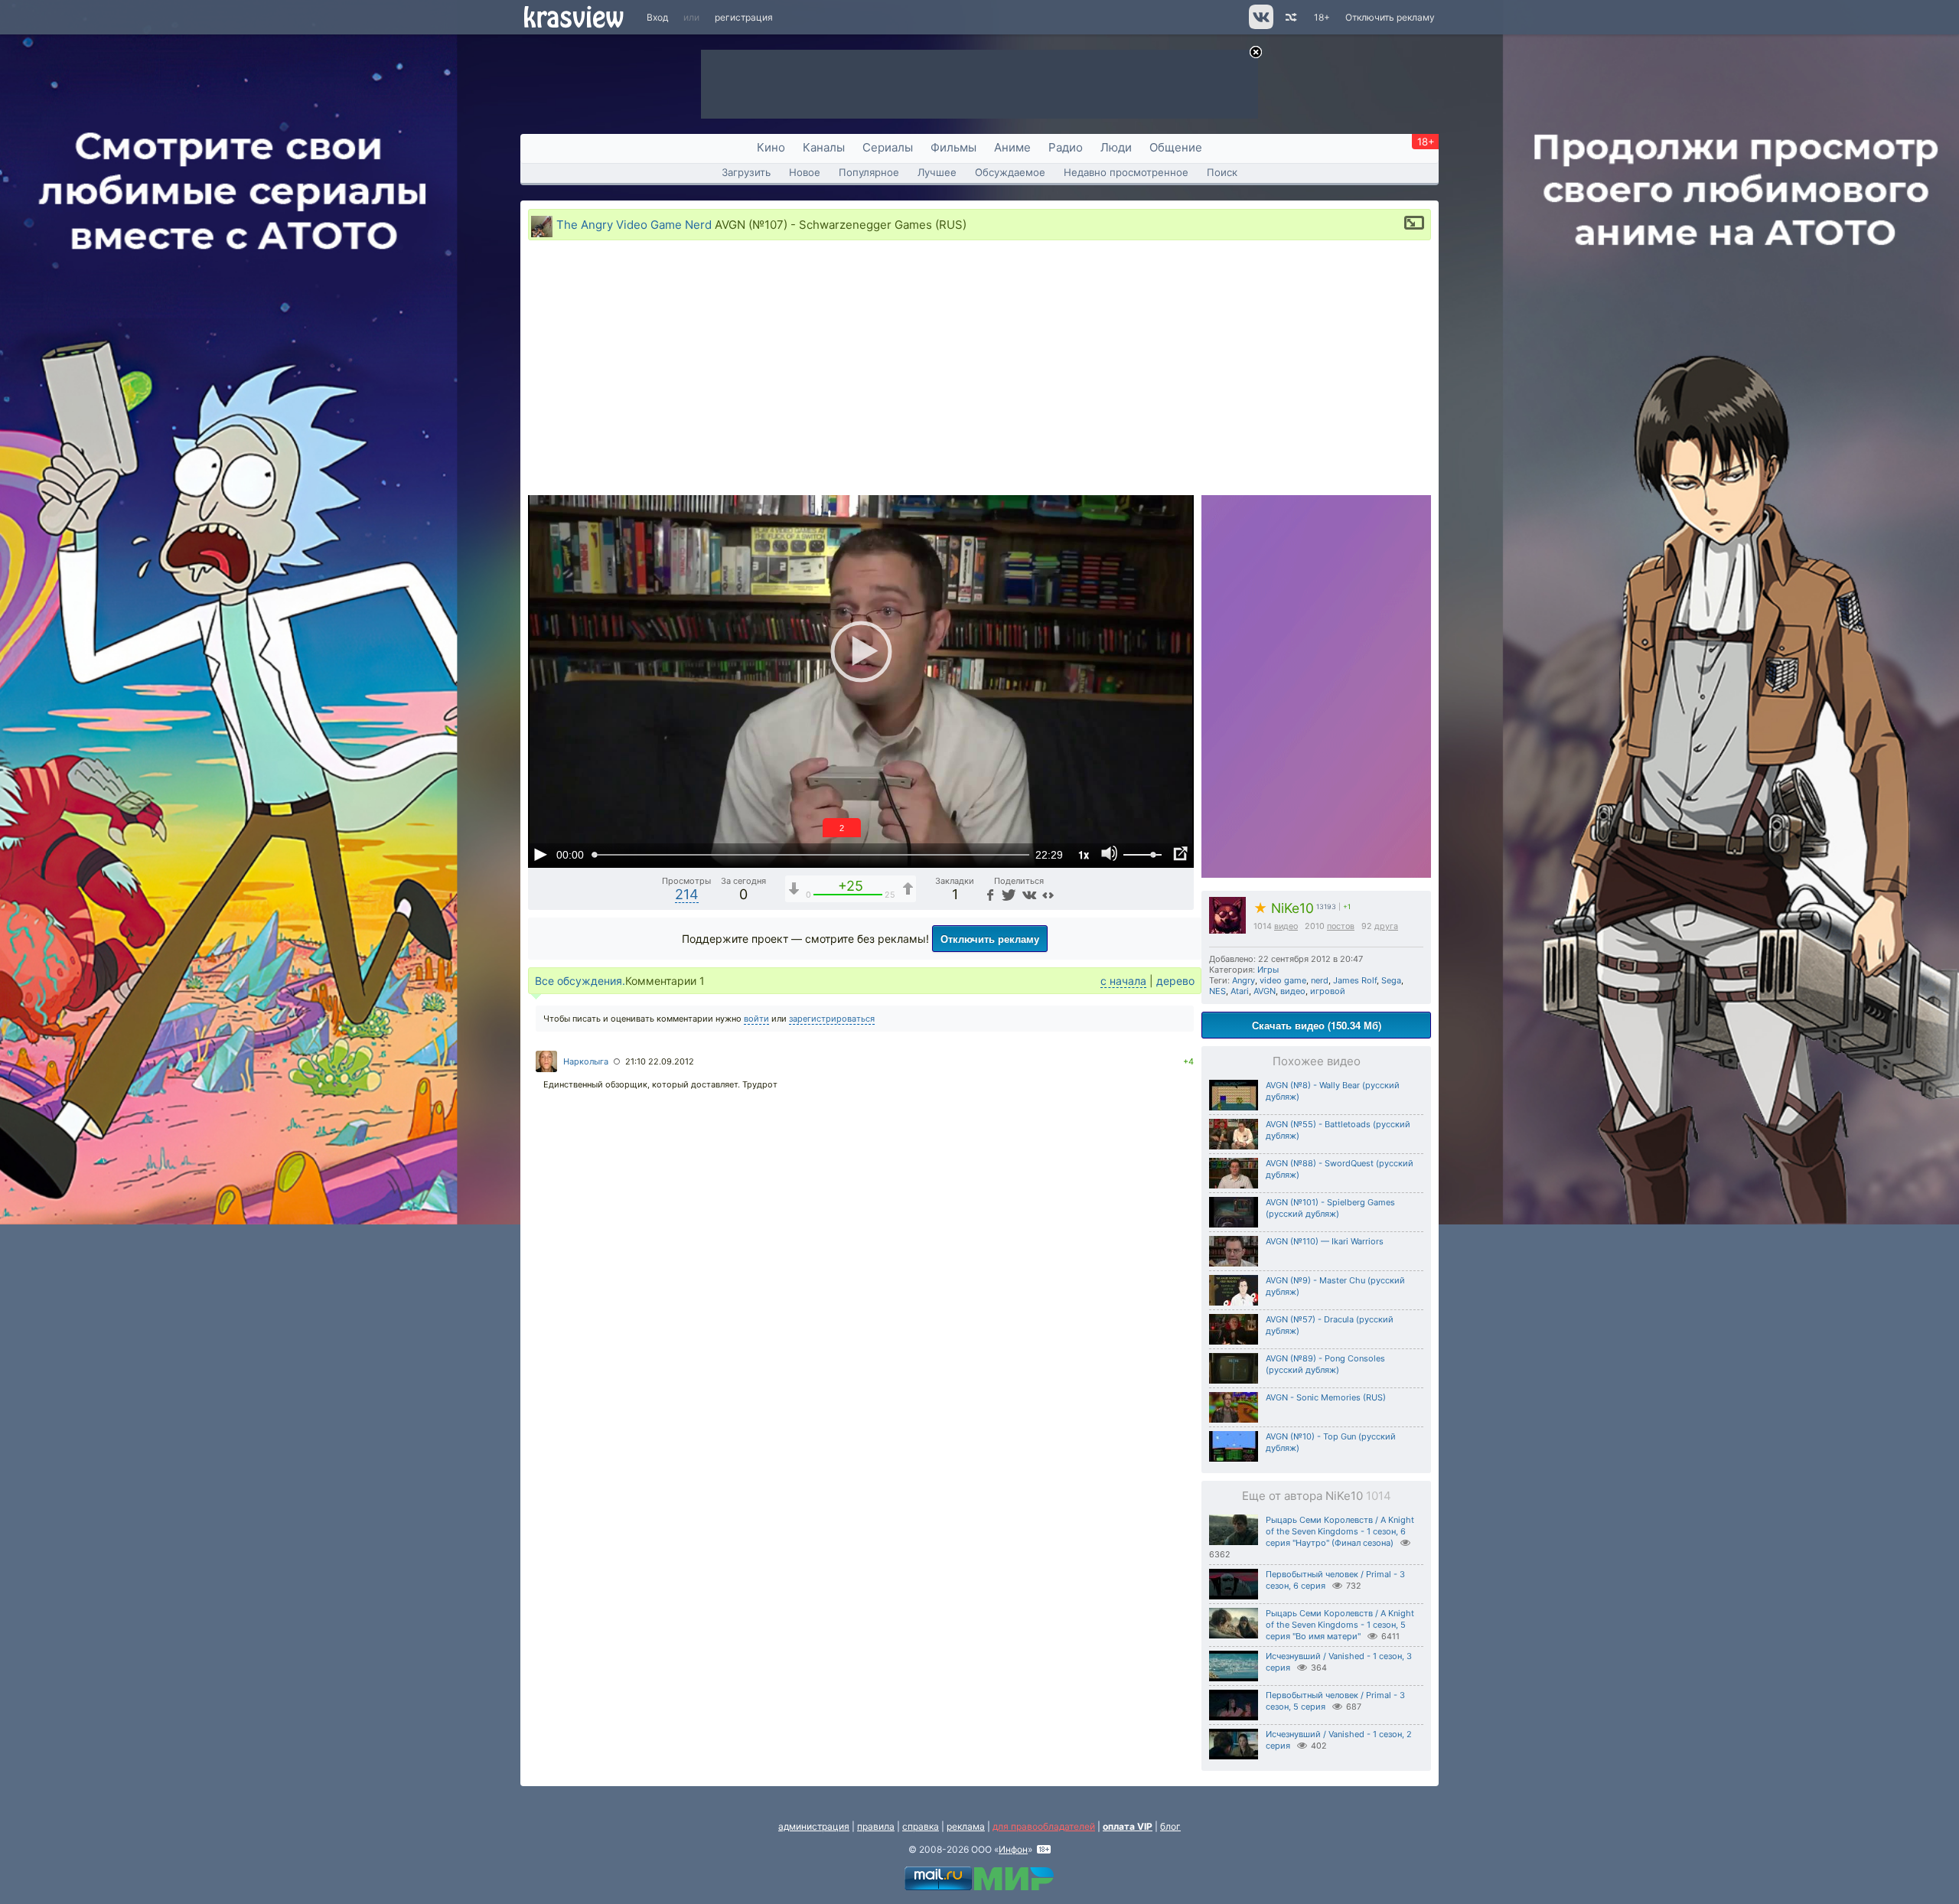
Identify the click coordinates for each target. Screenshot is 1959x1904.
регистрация (744, 17)
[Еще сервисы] (1048, 894)
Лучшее (937, 172)
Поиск (1222, 172)
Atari (1240, 991)
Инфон (1013, 1849)
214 (687, 894)
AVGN (1265, 991)
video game (1283, 980)
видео (1286, 926)
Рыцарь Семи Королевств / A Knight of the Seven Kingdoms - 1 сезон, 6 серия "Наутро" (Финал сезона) (1340, 1531)
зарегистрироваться (832, 1019)
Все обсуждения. (580, 981)
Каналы (824, 147)
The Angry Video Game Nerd (634, 225)
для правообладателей (1044, 1826)
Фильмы (953, 147)
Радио (1066, 147)
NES (1217, 991)
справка (921, 1826)
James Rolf (1355, 980)
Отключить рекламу (1390, 17)
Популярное (869, 172)
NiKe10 (1284, 908)
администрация (814, 1826)
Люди (1116, 147)
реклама (966, 1826)
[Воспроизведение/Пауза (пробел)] (540, 854)
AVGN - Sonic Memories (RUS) (1326, 1397)
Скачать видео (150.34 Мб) (1317, 1025)
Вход (657, 17)
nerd (1320, 980)
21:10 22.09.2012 (660, 1061)
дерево (1175, 981)
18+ (1322, 17)
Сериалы (888, 147)
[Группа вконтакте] (1260, 26)
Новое (805, 172)
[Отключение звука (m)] (1110, 854)
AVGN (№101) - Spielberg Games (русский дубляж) (1330, 1208)
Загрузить (746, 172)
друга (1386, 926)
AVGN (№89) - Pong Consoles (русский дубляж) (1325, 1364)
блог (1170, 1826)
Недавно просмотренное (1126, 172)
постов (1341, 926)
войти (756, 1019)
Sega (1391, 980)
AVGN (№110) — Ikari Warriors (1325, 1241)
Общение (1176, 147)
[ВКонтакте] (1027, 894)
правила (876, 1826)
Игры (1268, 970)
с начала (1123, 981)
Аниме (1012, 147)
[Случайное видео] (1290, 17)
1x (1084, 854)
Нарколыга (586, 1061)
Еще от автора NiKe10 (1317, 1496)
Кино (771, 147)
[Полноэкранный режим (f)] (1180, 854)
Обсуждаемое (1010, 172)
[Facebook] (989, 894)
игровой (1328, 991)
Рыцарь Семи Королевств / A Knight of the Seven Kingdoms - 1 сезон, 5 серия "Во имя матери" (1340, 1625)
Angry (1244, 980)
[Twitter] (1007, 894)
